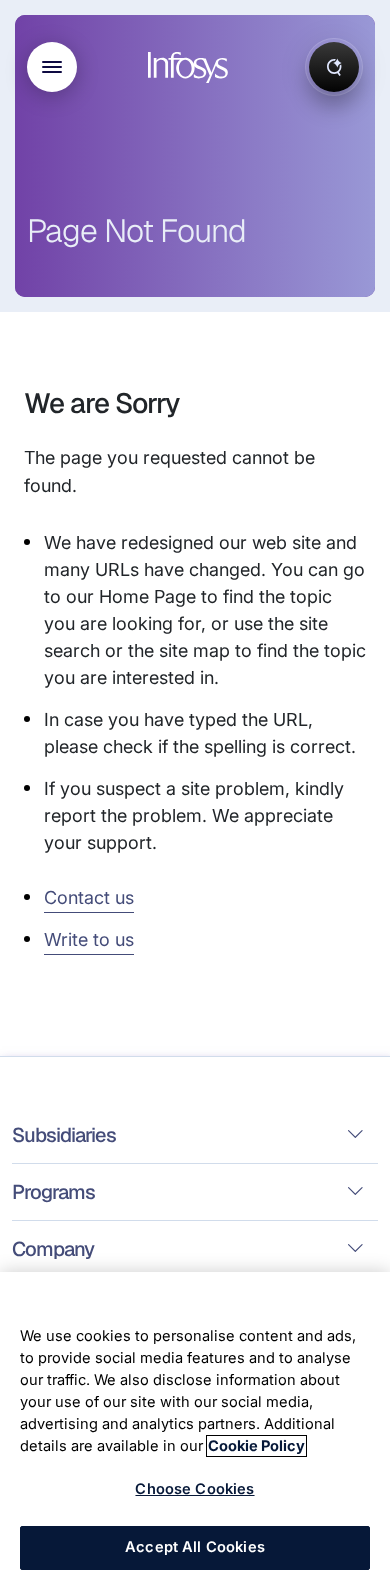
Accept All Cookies (195, 1547)
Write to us (89, 939)
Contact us (89, 897)
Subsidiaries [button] (64, 1135)
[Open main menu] (52, 67)
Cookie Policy (256, 1446)
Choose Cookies (194, 1489)
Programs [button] (53, 1192)
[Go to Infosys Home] (191, 67)
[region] (195, 1429)
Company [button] (53, 1249)
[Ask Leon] (334, 67)
